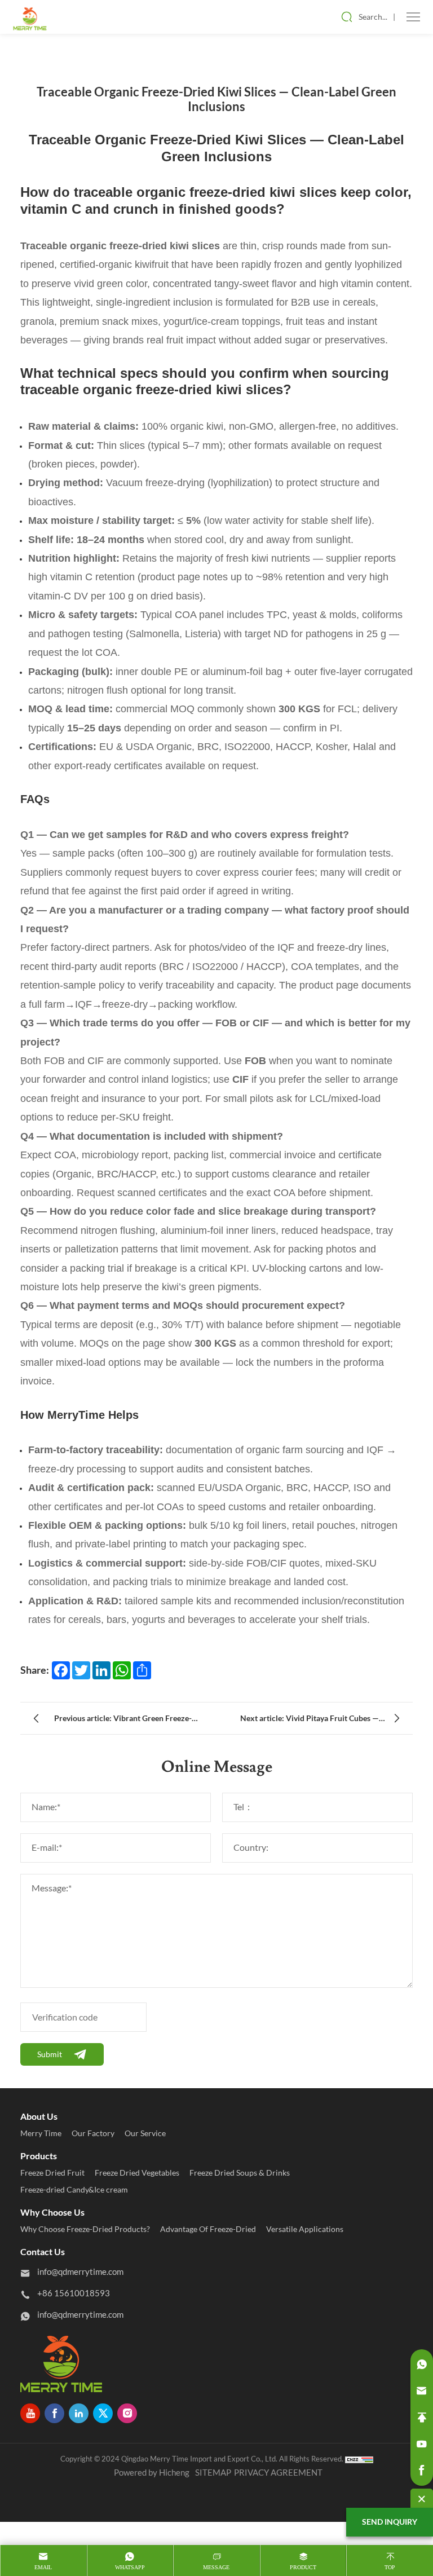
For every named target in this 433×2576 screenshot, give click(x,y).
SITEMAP (213, 2473)
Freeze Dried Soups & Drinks (240, 2173)
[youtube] (30, 2413)
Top (390, 2567)
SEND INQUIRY (390, 2522)
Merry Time (41, 2133)
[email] (422, 2391)
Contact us (43, 2252)
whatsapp (130, 2567)
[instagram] (127, 2413)
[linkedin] (79, 2413)
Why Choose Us (52, 2212)
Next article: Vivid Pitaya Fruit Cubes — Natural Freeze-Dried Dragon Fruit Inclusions (310, 1721)
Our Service (145, 2133)
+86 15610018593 (74, 2293)
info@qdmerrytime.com (80, 2272)
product (303, 2567)
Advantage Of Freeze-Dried (208, 2229)
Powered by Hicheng (152, 2473)
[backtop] (422, 2418)
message (216, 2567)
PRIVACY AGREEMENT (278, 2473)
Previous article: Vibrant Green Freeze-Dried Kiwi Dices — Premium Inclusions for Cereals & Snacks (130, 1721)
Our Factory (93, 2133)
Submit (50, 2054)
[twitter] (103, 2413)
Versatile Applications (305, 2229)
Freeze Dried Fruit (52, 2173)
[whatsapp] (422, 2365)
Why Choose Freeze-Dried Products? (85, 2229)
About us (39, 2116)
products (39, 2156)
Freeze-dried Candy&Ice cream (74, 2190)
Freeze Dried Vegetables (137, 2173)
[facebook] (54, 2413)
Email (43, 2567)
